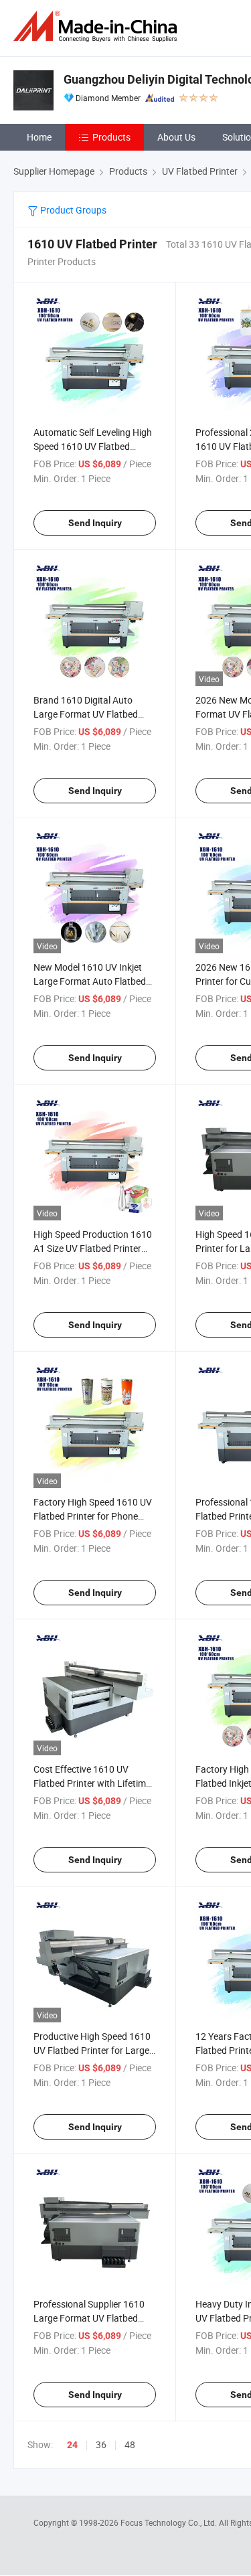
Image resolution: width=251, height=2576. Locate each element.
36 (101, 2444)
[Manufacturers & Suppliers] (98, 26)
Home (39, 137)
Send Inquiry (95, 523)
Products (111, 137)
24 (72, 2445)
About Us (176, 137)
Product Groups (72, 210)
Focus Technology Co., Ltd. (170, 2522)
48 (130, 2444)
